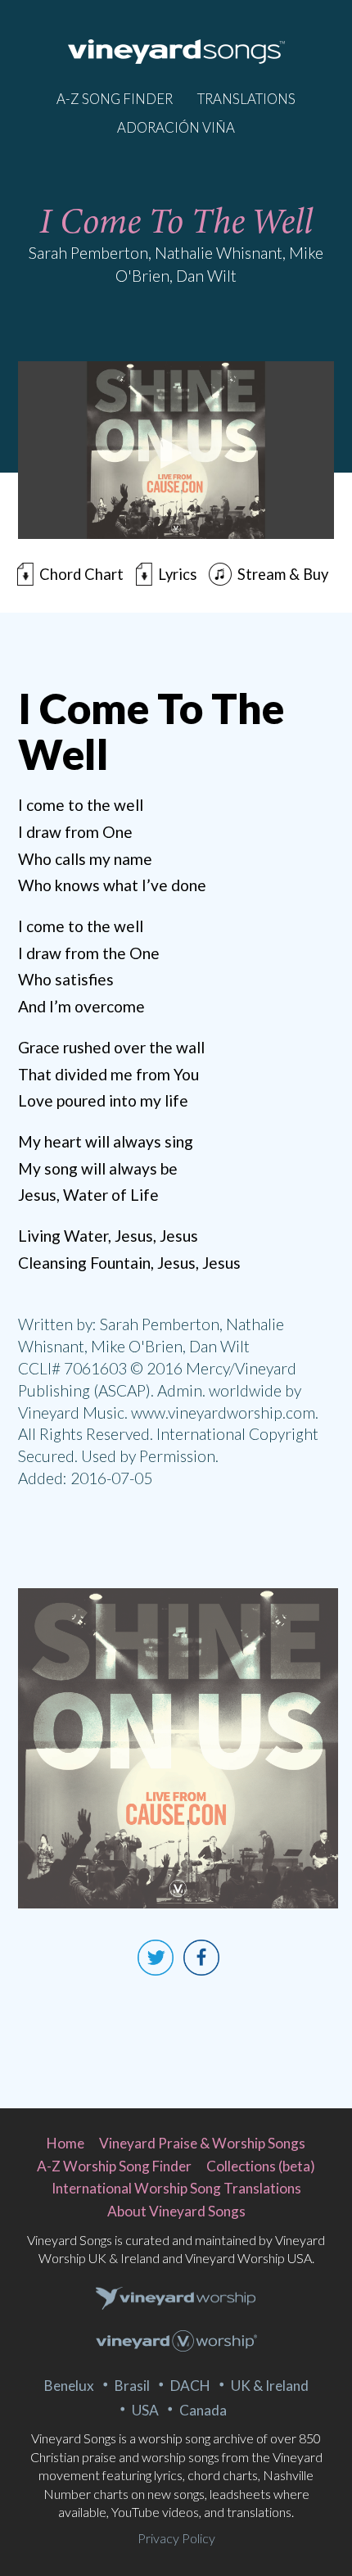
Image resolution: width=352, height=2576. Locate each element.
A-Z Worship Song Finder (114, 2166)
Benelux (69, 2386)
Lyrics (177, 574)
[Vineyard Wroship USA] (176, 2343)
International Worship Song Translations (176, 2188)
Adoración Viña (176, 127)
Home (65, 2143)
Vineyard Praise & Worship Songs (202, 2143)
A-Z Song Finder (115, 99)
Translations (246, 99)
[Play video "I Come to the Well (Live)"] (176, 450)
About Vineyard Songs (176, 2211)
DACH (190, 2386)
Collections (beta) (261, 2166)
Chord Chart (81, 574)
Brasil (132, 2386)
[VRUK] (176, 2299)
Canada (203, 2410)
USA (145, 2410)
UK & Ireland (270, 2386)
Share (201, 1958)
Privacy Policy (176, 2538)
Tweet (156, 1958)
